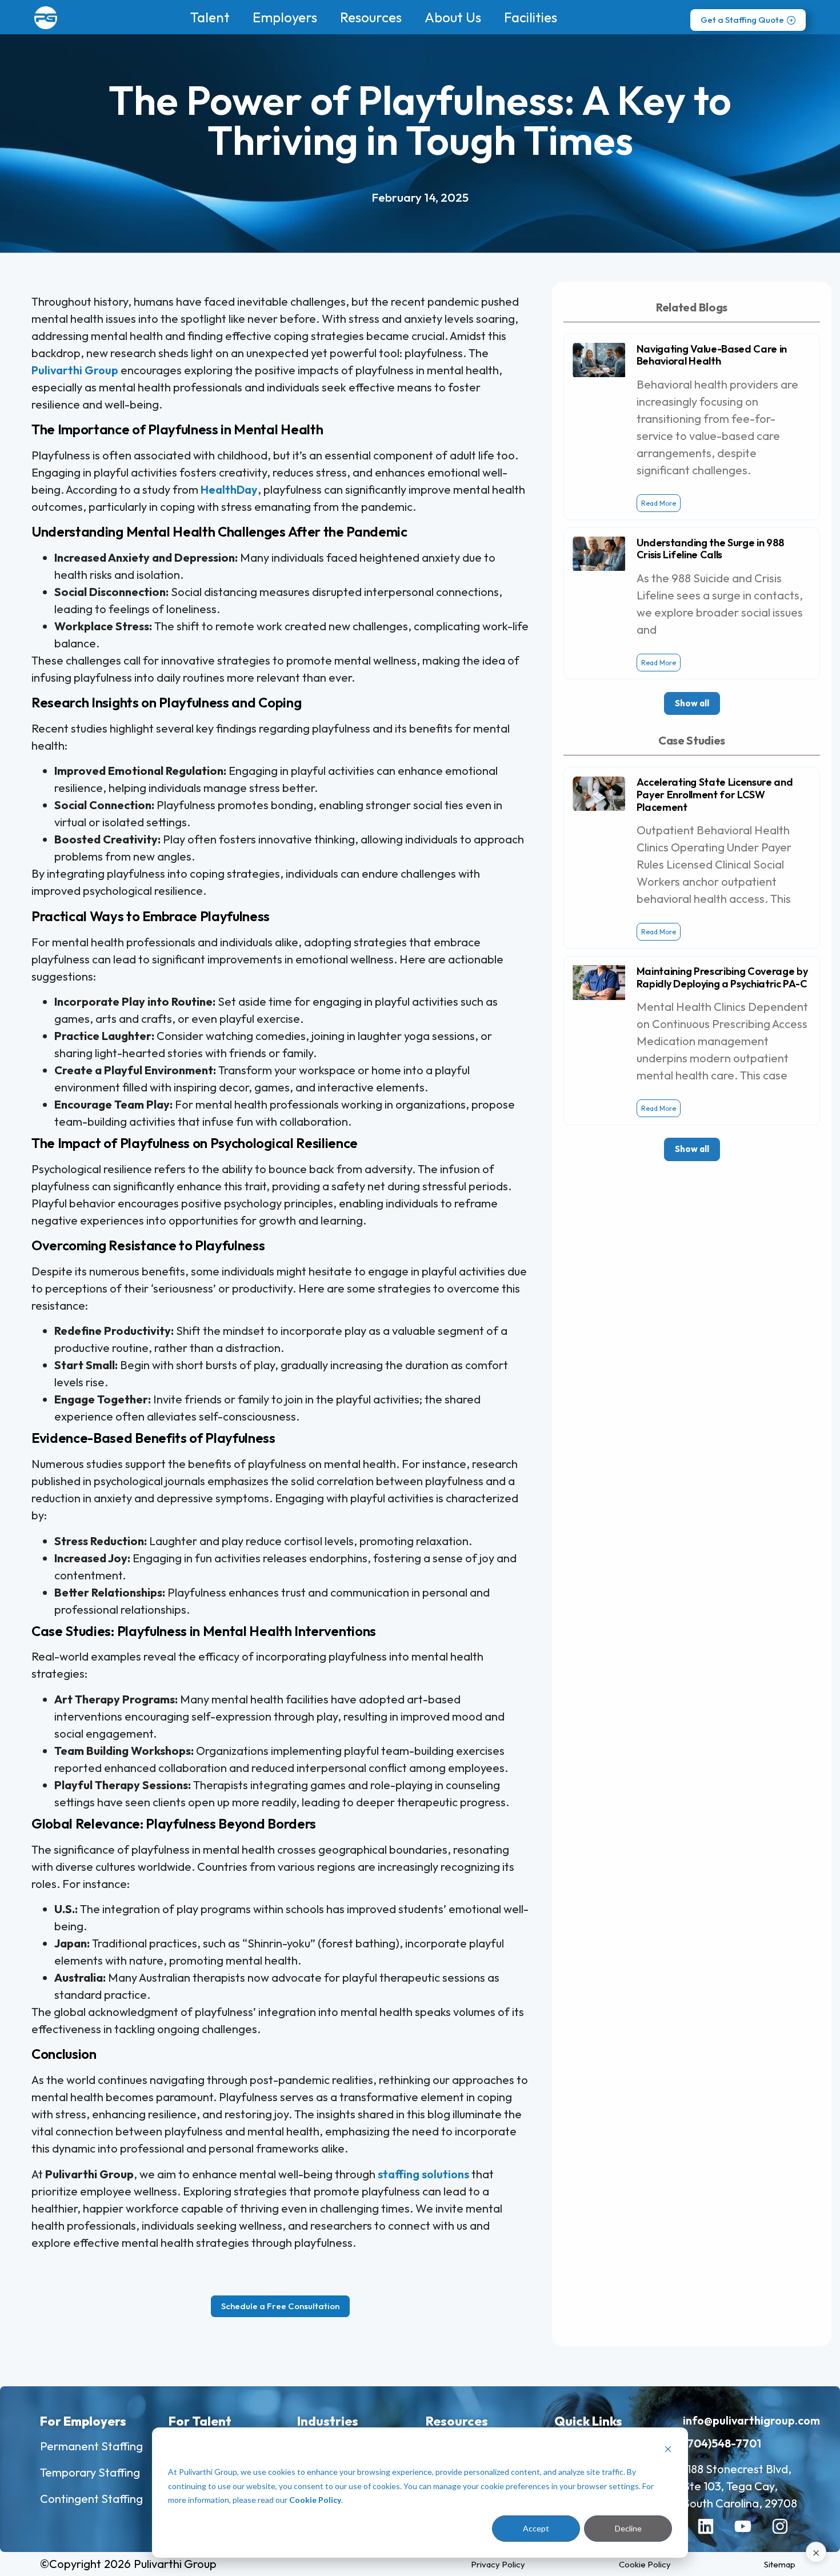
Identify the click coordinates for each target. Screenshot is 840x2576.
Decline (628, 2528)
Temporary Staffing (90, 2472)
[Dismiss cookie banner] (668, 2451)
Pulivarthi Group (75, 370)
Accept (536, 2528)
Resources (371, 17)
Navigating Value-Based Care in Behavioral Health (712, 355)
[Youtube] (751, 2535)
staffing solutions (423, 2174)
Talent (210, 17)
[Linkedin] (714, 2535)
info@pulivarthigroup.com (751, 2420)
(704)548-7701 (722, 2443)
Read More (659, 503)
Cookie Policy (315, 2500)
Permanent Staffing (91, 2446)
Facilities (531, 17)
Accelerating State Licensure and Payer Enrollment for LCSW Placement (715, 794)
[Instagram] (789, 2535)
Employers (285, 17)
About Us (453, 17)
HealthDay (229, 489)
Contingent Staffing (91, 2499)
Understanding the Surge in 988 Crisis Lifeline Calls (711, 549)
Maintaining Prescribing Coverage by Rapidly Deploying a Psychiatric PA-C (722, 977)
